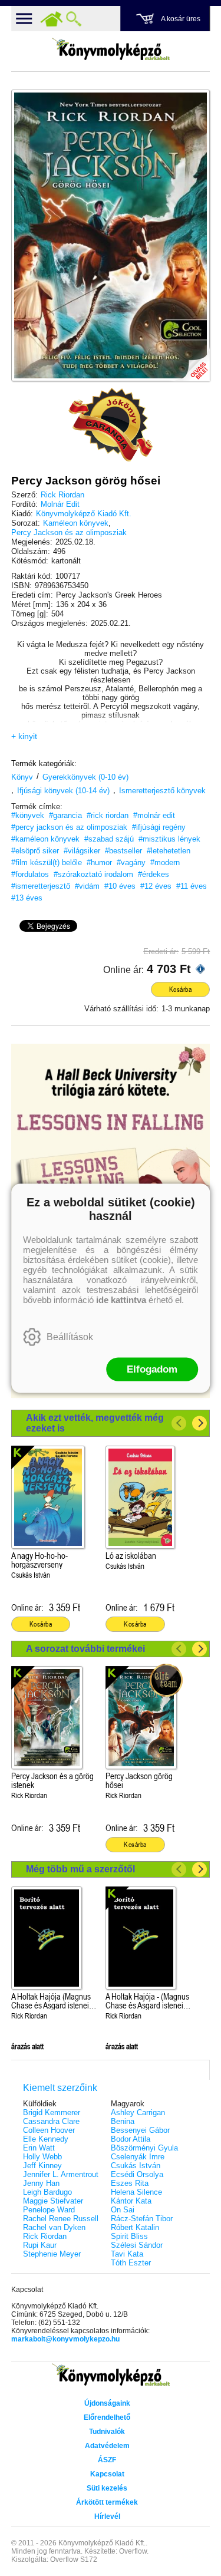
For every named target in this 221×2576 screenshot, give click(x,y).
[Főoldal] (51, 19)
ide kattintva (121, 1299)
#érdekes (154, 874)
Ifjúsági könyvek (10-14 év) (63, 791)
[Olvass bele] (189, 361)
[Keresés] (74, 19)
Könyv (22, 777)
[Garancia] (111, 425)
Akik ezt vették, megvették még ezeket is (95, 1423)
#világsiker (82, 851)
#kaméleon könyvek (45, 839)
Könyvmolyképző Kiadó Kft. (84, 514)
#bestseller (123, 851)
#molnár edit (154, 815)
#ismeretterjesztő (41, 886)
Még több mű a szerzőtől (80, 1869)
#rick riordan (108, 815)
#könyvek (28, 815)
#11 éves (192, 886)
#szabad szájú (109, 839)
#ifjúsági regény (159, 827)
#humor (99, 862)
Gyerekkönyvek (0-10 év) (85, 777)
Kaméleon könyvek (76, 523)
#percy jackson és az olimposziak (69, 827)
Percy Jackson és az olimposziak (69, 532)
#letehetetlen (169, 851)
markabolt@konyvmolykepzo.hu (65, 2339)
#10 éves (120, 886)
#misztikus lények (169, 839)
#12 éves (156, 886)
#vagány (131, 862)
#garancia (65, 815)
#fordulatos (30, 874)
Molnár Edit (60, 504)
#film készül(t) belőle (47, 862)
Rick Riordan (62, 495)
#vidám (87, 886)
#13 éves (27, 898)
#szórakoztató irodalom (93, 874)
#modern (165, 862)
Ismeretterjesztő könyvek (162, 791)
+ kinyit (24, 736)
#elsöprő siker (35, 851)
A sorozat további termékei (85, 1649)
